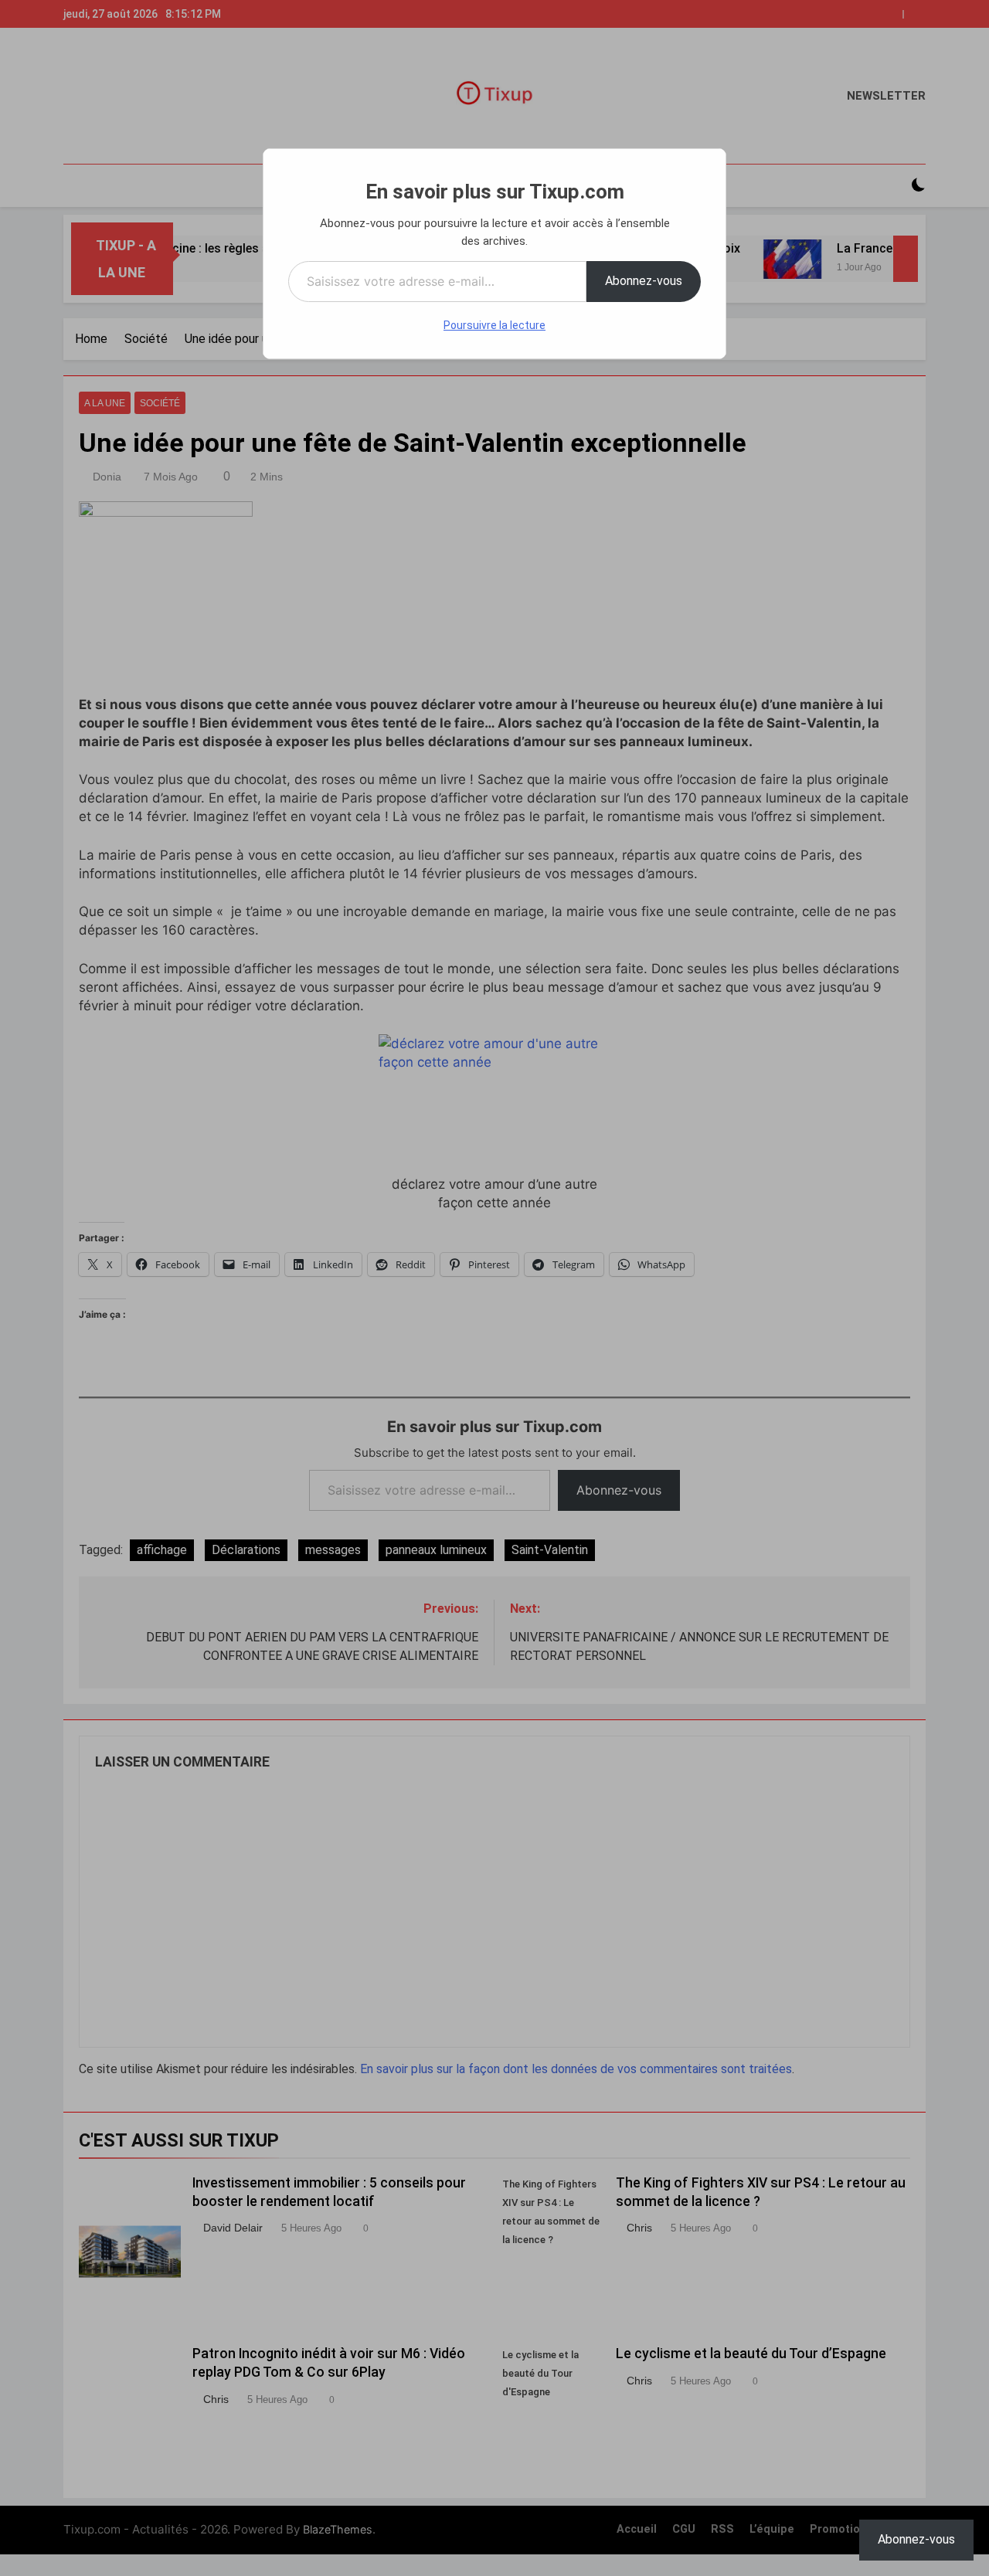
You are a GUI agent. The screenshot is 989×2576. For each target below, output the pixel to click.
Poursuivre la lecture (494, 325)
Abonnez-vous (644, 281)
